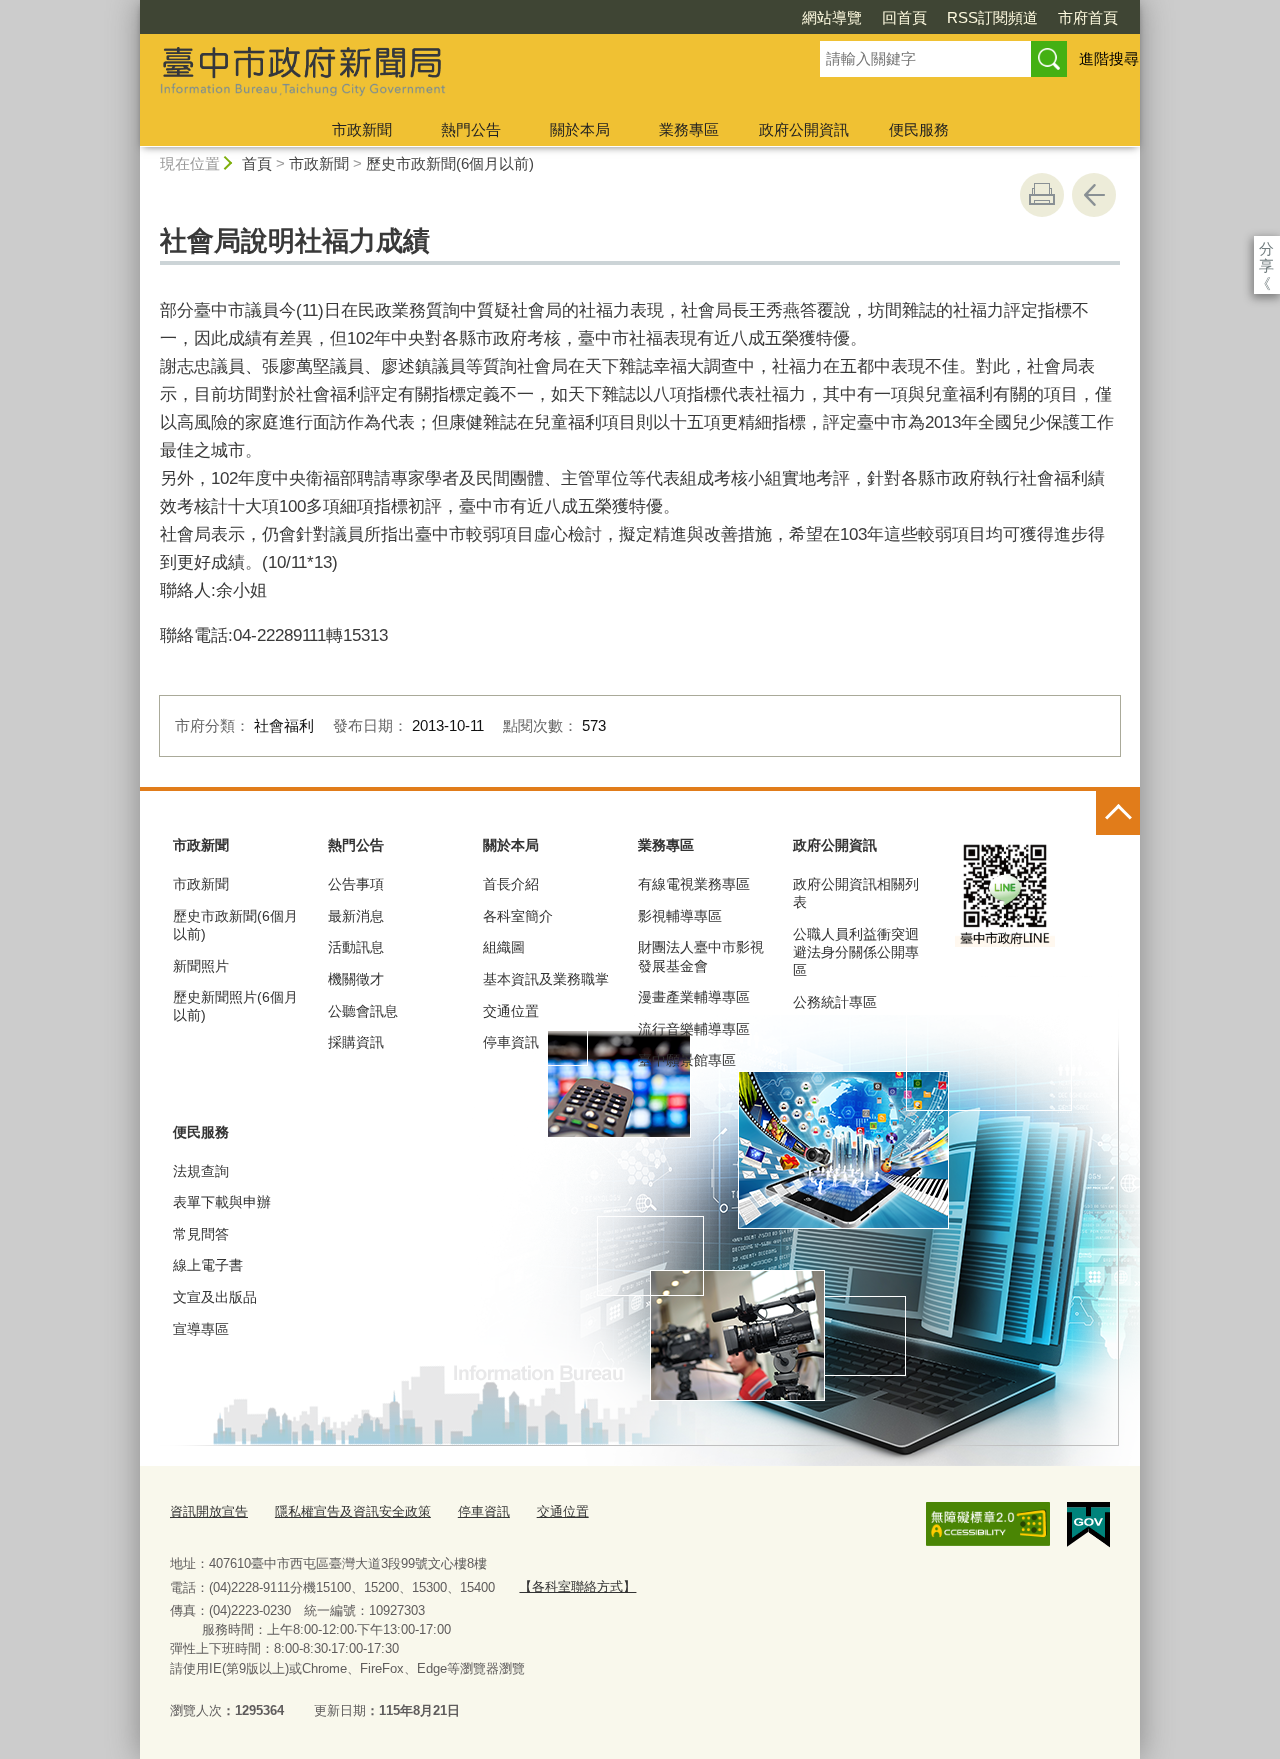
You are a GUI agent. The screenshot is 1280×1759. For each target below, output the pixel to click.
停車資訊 (511, 1042)
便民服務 (919, 129)
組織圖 (504, 947)
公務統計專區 (835, 1002)
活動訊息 (356, 947)
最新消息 (356, 916)
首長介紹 (511, 884)
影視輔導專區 (680, 916)
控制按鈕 (1118, 813)
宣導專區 (201, 1329)
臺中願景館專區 (687, 1060)
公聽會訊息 (363, 1011)
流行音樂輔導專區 (694, 1029)
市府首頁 (1088, 17)
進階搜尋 (1109, 58)
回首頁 (904, 17)
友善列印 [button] (1042, 195)
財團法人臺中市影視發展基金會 (701, 956)
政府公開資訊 (804, 129)
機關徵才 (356, 979)
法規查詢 (201, 1171)
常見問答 (201, 1234)
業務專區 (689, 129)
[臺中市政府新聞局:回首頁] (456, 73)
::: (131, 8)
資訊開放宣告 (209, 1511)
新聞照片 (201, 966)
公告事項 (356, 884)
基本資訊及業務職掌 (546, 979)
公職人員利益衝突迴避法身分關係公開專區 (856, 952)
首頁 (257, 163)
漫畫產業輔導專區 (694, 997)
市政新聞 (362, 129)
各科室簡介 (518, 916)
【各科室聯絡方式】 (577, 1586)
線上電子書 (208, 1265)
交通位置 (511, 1011)
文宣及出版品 (215, 1297)
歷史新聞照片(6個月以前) (235, 1006)
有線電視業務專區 (694, 884)
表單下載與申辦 (222, 1202)
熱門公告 (471, 129)
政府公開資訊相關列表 (856, 893)
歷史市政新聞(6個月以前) (450, 163)
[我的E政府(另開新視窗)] (1088, 1525)
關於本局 (580, 129)
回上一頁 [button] (1094, 195)
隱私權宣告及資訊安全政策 (353, 1511)
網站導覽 (832, 17)
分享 (1266, 248)
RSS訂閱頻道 (992, 17)
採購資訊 (356, 1042)
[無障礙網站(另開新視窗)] (988, 1524)
